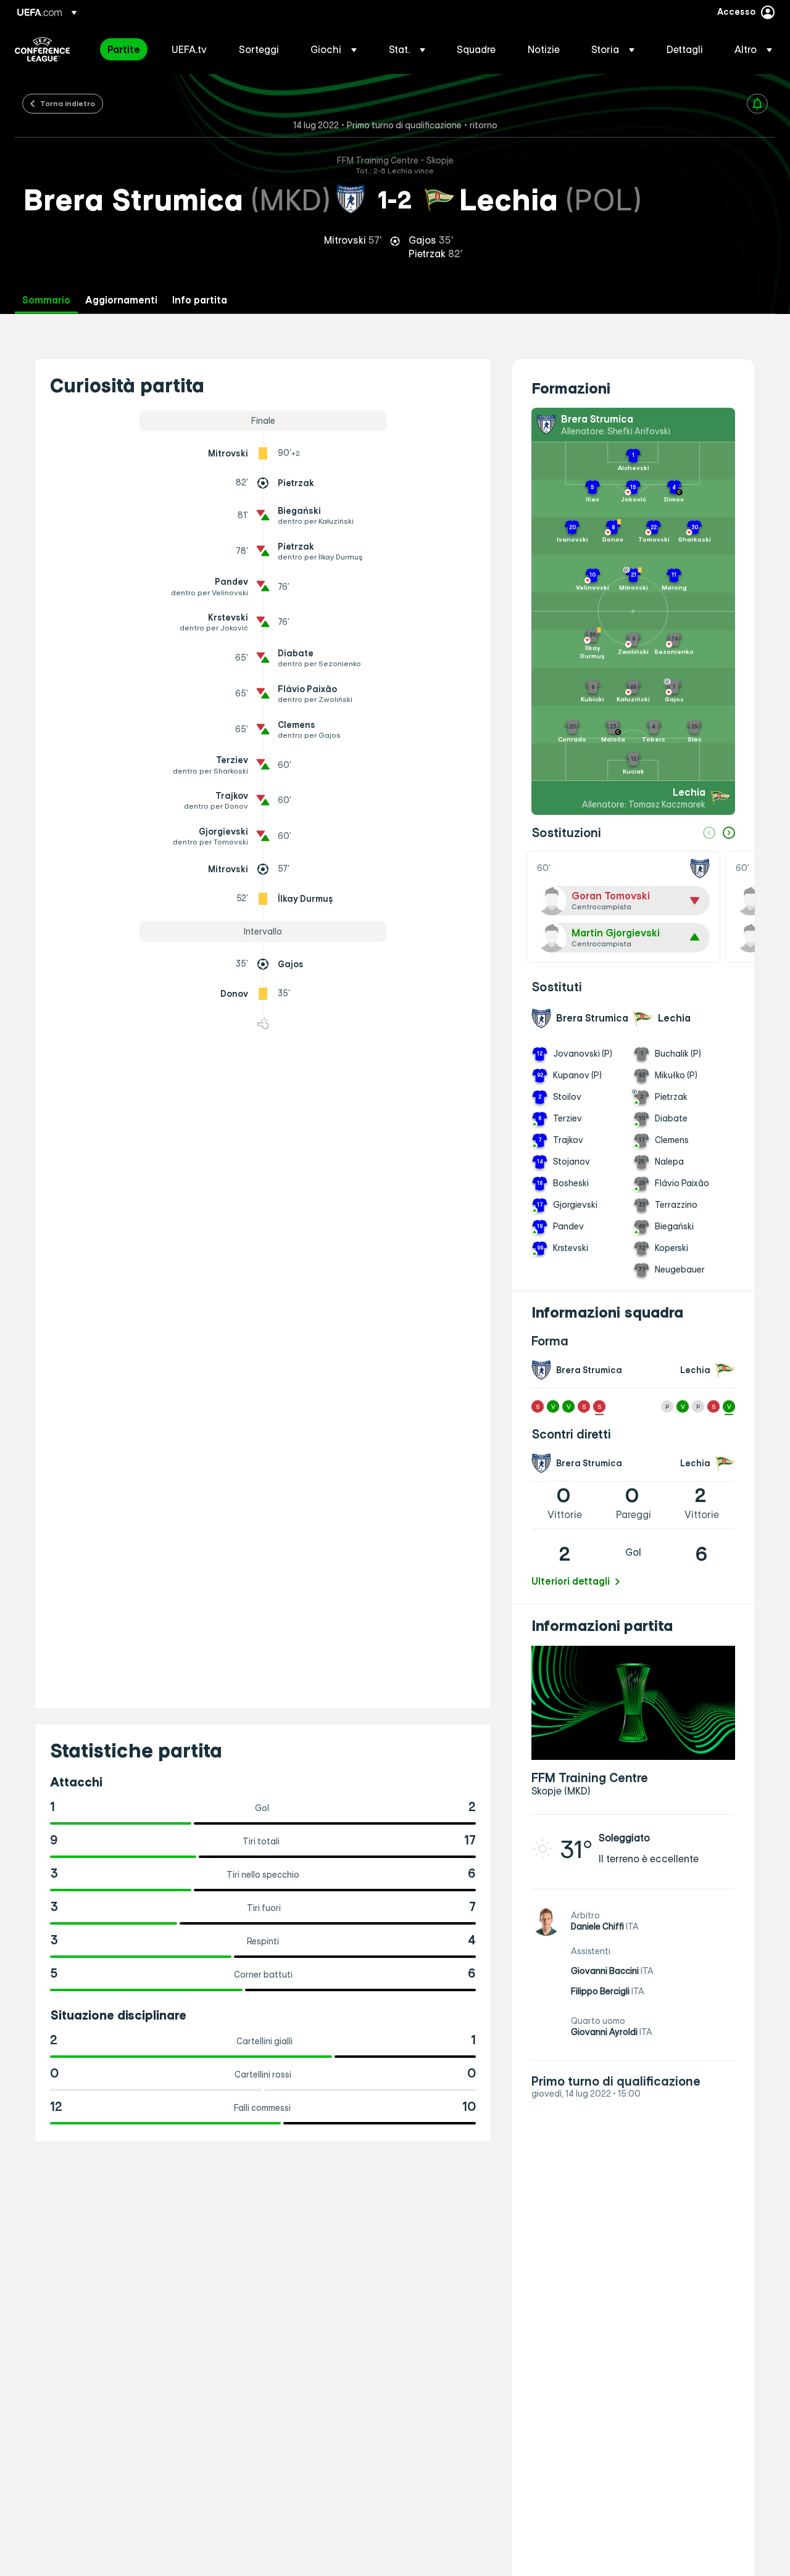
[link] (124, 49)
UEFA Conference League (42, 49)
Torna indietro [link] (68, 103)
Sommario (46, 300)
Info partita (200, 300)
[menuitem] (124, 49)
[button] (334, 49)
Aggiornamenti (121, 300)
